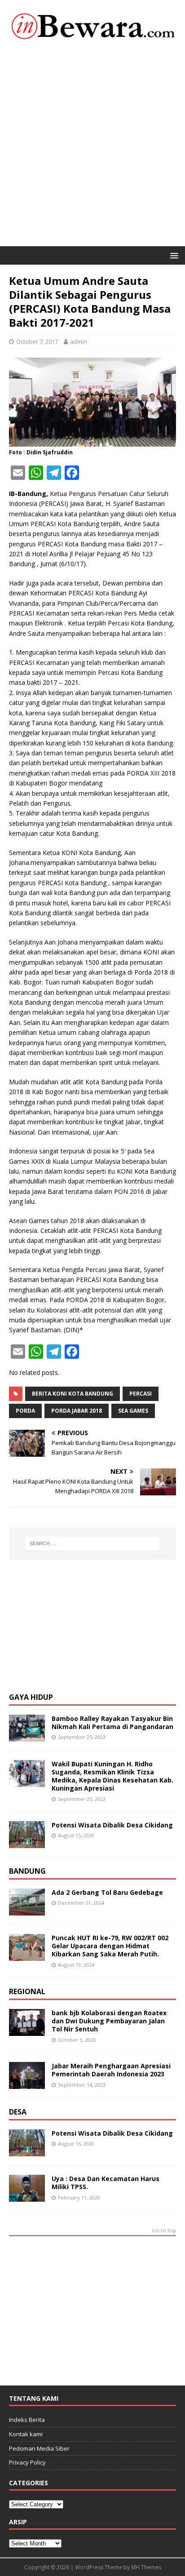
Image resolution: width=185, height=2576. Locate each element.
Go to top (164, 2231)
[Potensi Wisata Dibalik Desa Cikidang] (27, 1843)
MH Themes (146, 2567)
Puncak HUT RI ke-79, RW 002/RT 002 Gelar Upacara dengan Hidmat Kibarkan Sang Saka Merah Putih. (110, 1946)
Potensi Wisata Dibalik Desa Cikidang (112, 1825)
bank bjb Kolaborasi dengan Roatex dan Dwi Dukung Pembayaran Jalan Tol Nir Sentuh (109, 2021)
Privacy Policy (27, 2462)
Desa (18, 2112)
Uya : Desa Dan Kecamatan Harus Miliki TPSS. (106, 2183)
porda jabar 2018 (77, 1411)
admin (79, 341)
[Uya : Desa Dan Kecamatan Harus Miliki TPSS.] (27, 2197)
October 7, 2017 (37, 341)
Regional (27, 1991)
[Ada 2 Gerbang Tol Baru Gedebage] (27, 1910)
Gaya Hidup (31, 1697)
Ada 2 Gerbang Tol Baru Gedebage (107, 1892)
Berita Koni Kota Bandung (73, 1394)
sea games (133, 1411)
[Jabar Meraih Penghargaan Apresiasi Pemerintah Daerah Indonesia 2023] (27, 2084)
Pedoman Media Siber (39, 2448)
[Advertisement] (92, 149)
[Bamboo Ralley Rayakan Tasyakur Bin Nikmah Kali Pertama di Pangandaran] (27, 1736)
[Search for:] (93, 1543)
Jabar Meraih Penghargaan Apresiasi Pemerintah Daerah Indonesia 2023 (111, 2070)
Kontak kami (26, 2434)
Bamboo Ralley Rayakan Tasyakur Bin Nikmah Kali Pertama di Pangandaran (112, 1723)
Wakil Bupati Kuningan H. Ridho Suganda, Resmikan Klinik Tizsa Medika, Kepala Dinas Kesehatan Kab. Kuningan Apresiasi (112, 1776)
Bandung (27, 1871)
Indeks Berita (27, 2420)
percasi (141, 1394)
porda (25, 1411)
